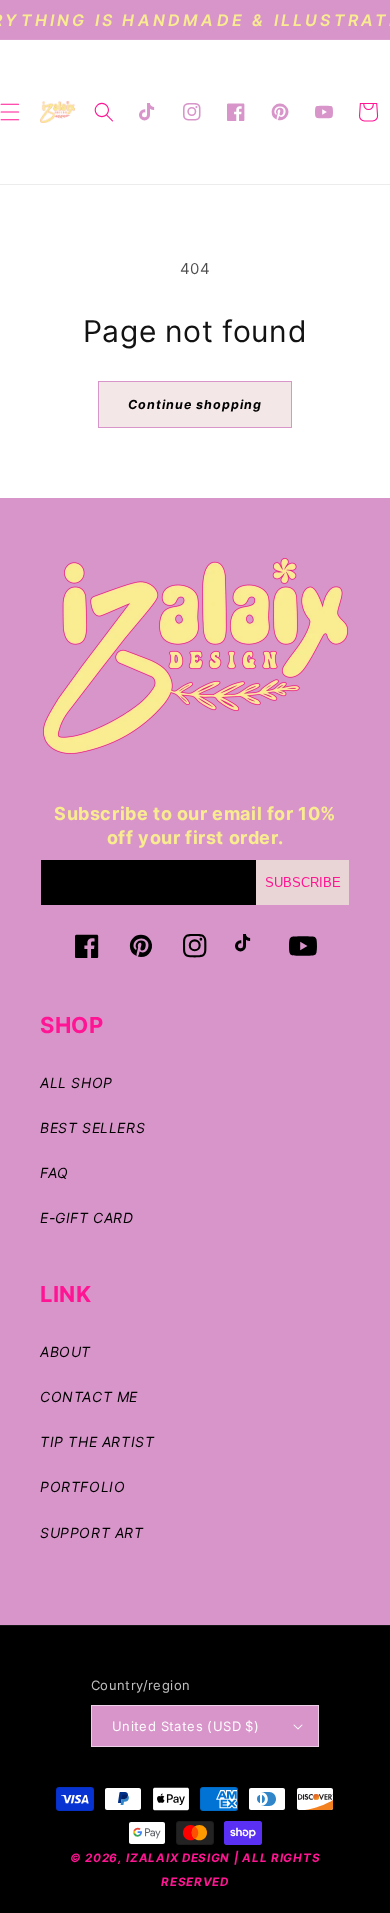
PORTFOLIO (82, 1486)
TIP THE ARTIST (97, 1441)
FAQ (54, 1172)
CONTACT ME (89, 1396)
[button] (104, 112)
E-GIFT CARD (87, 1217)
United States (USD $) (185, 1726)
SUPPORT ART (92, 1532)
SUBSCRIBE (303, 882)
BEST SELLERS (92, 1127)
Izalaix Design (178, 1858)
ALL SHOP (76, 1082)
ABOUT (65, 1351)
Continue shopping (195, 404)
